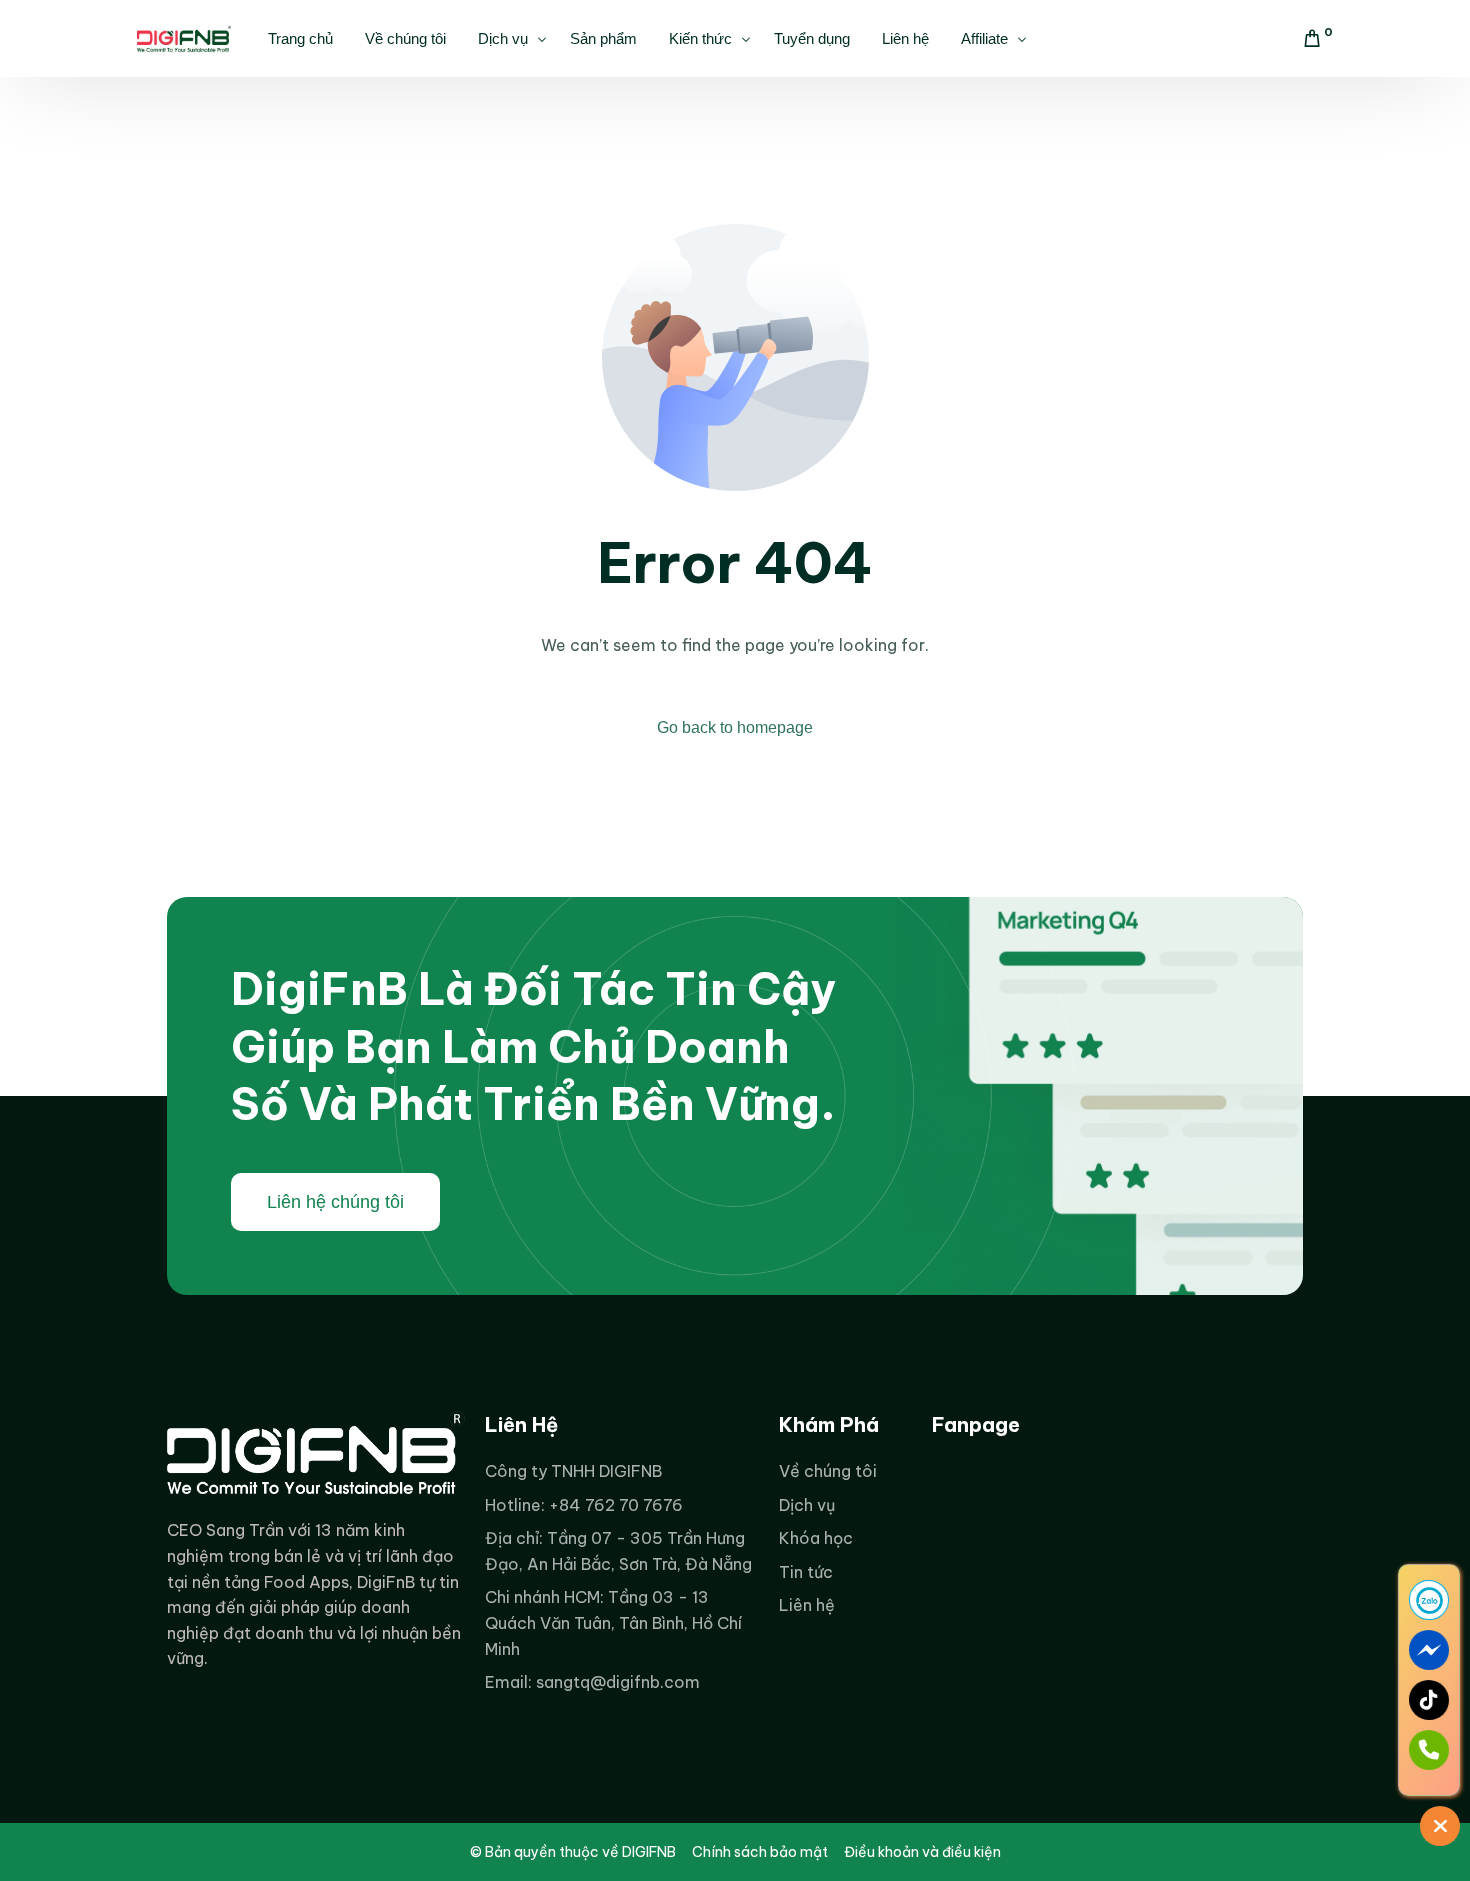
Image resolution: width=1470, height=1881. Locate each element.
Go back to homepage (735, 727)
